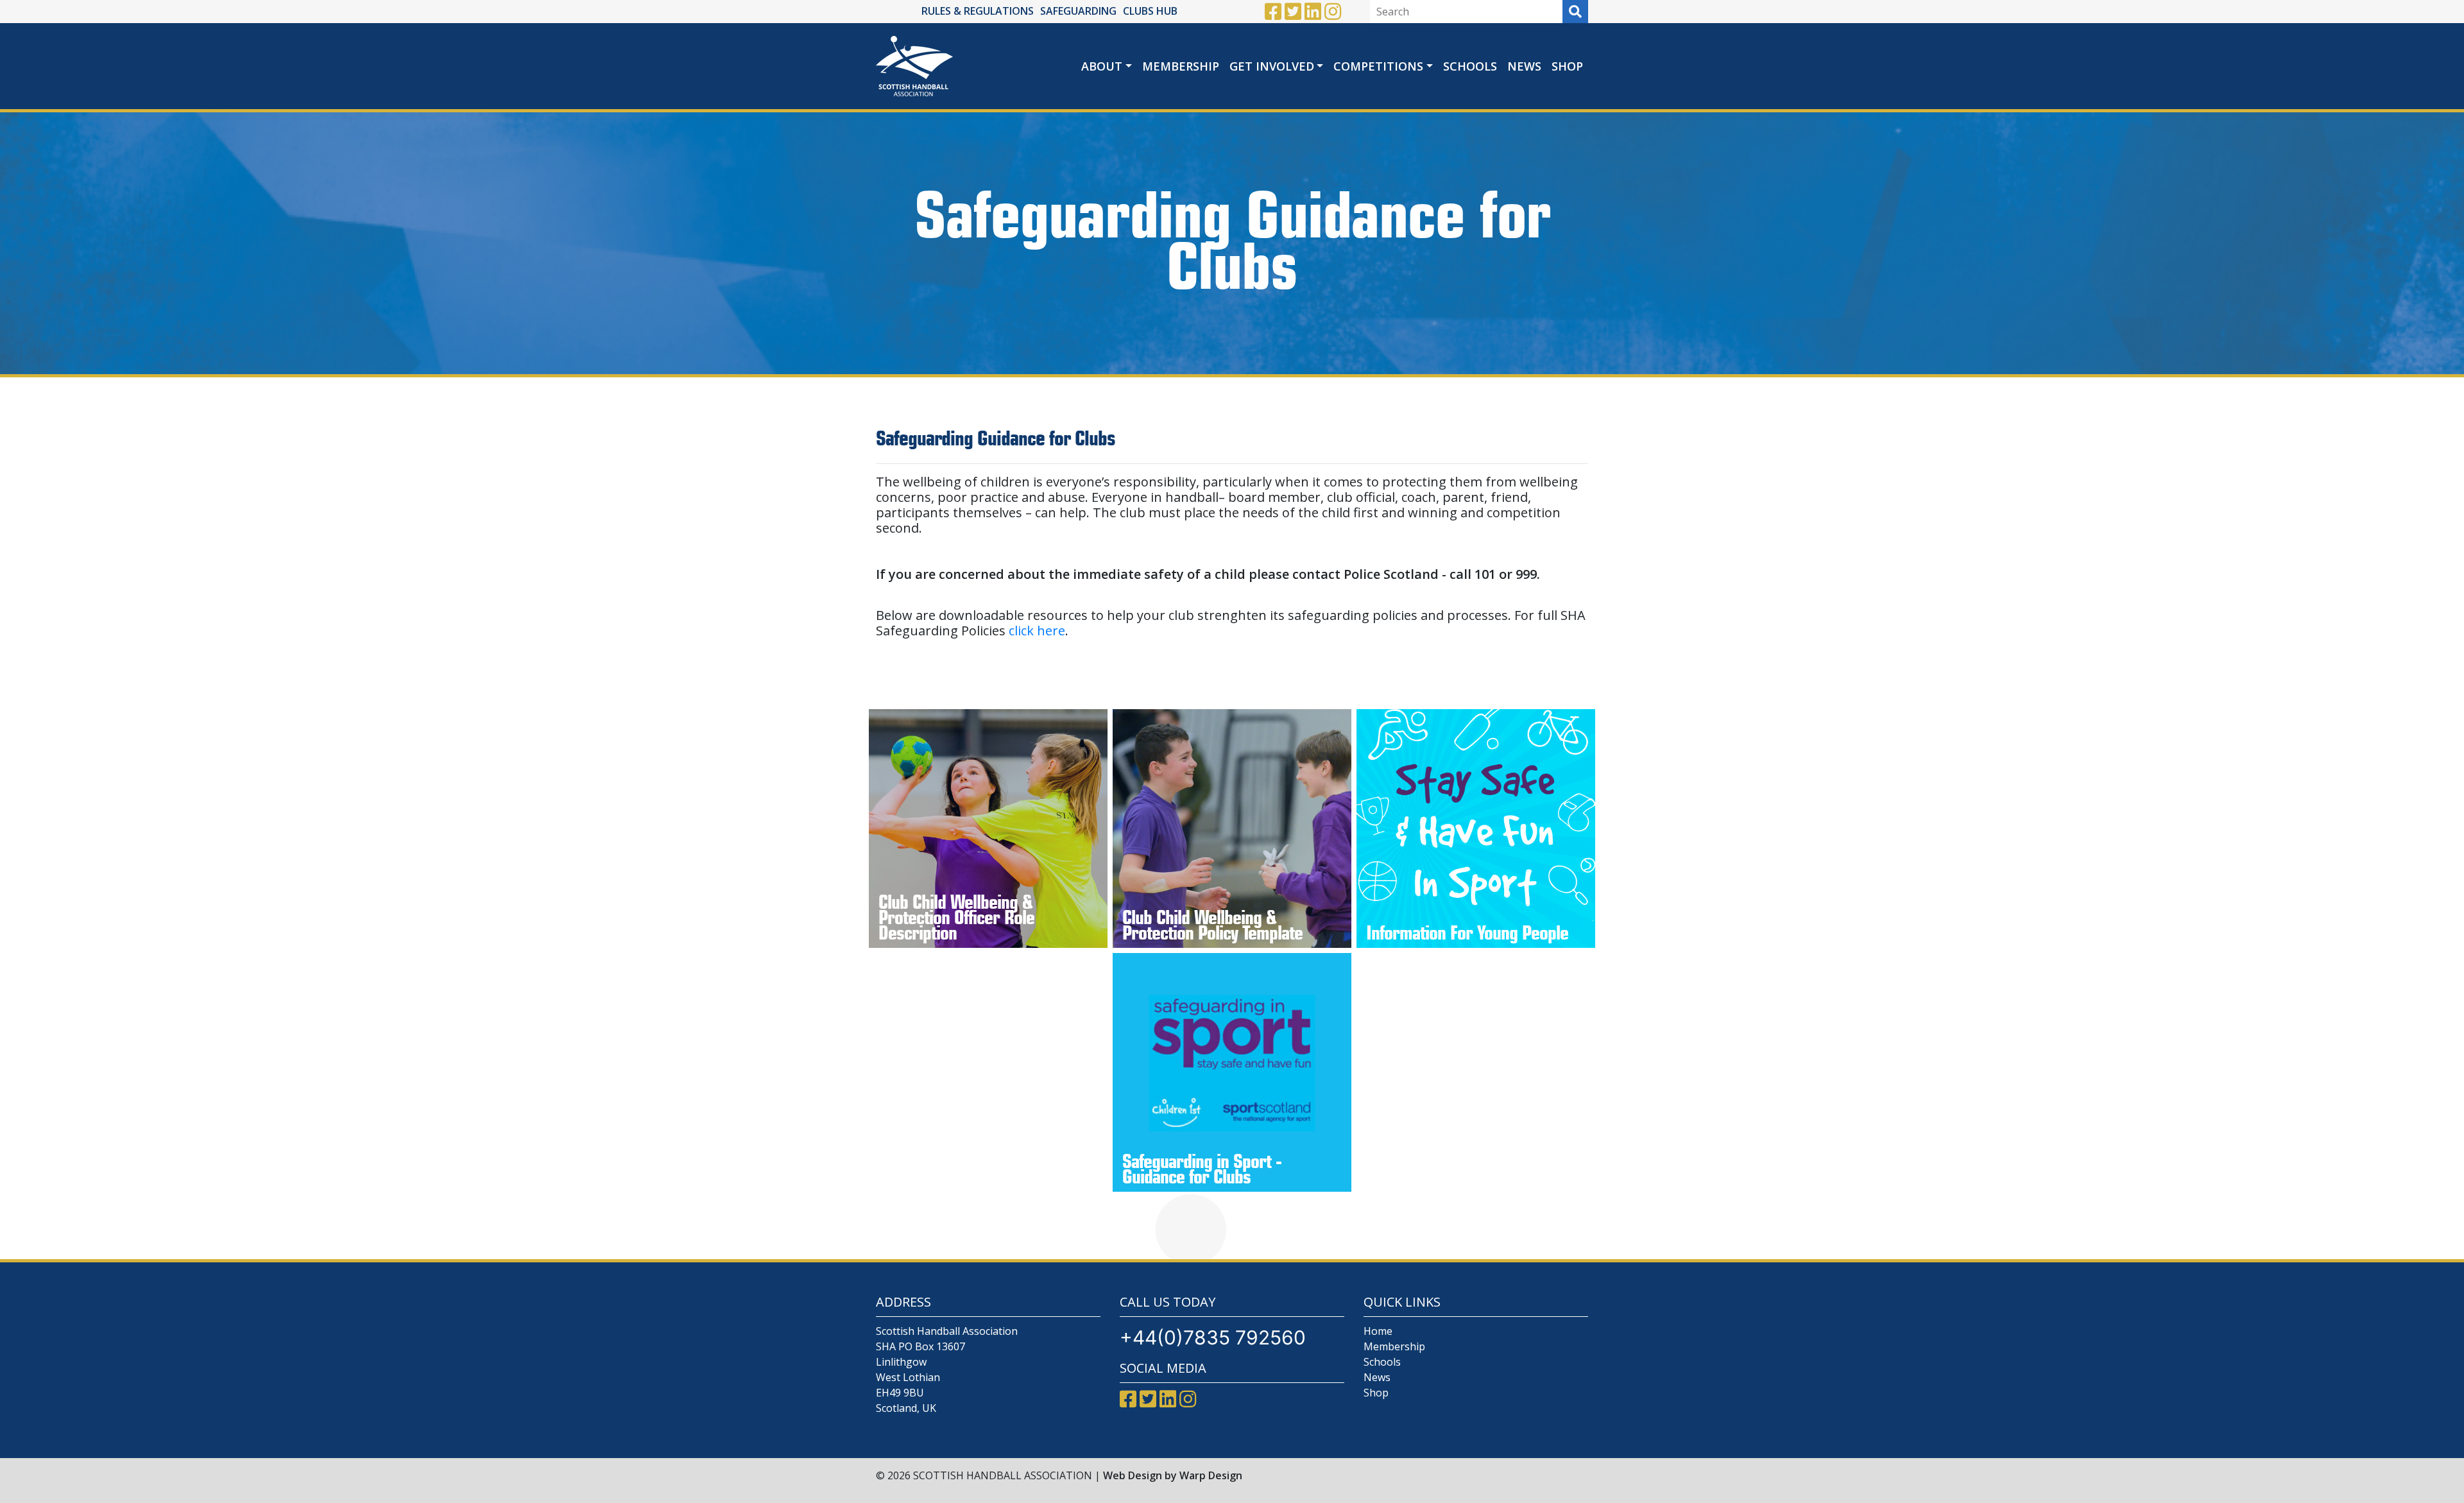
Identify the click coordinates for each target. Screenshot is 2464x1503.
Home (1378, 1331)
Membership (1181, 66)
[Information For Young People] (1476, 829)
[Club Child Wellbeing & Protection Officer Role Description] (988, 829)
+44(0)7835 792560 (1213, 1337)
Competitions (1378, 66)
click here (1037, 631)
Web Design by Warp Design (1173, 1475)
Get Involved (1272, 66)
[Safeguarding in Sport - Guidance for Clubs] (1232, 1072)
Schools (1470, 66)
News (1524, 66)
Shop (1567, 66)
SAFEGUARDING (1078, 11)
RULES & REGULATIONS (978, 11)
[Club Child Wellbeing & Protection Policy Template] (1232, 829)
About (1102, 66)
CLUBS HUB (1150, 11)
